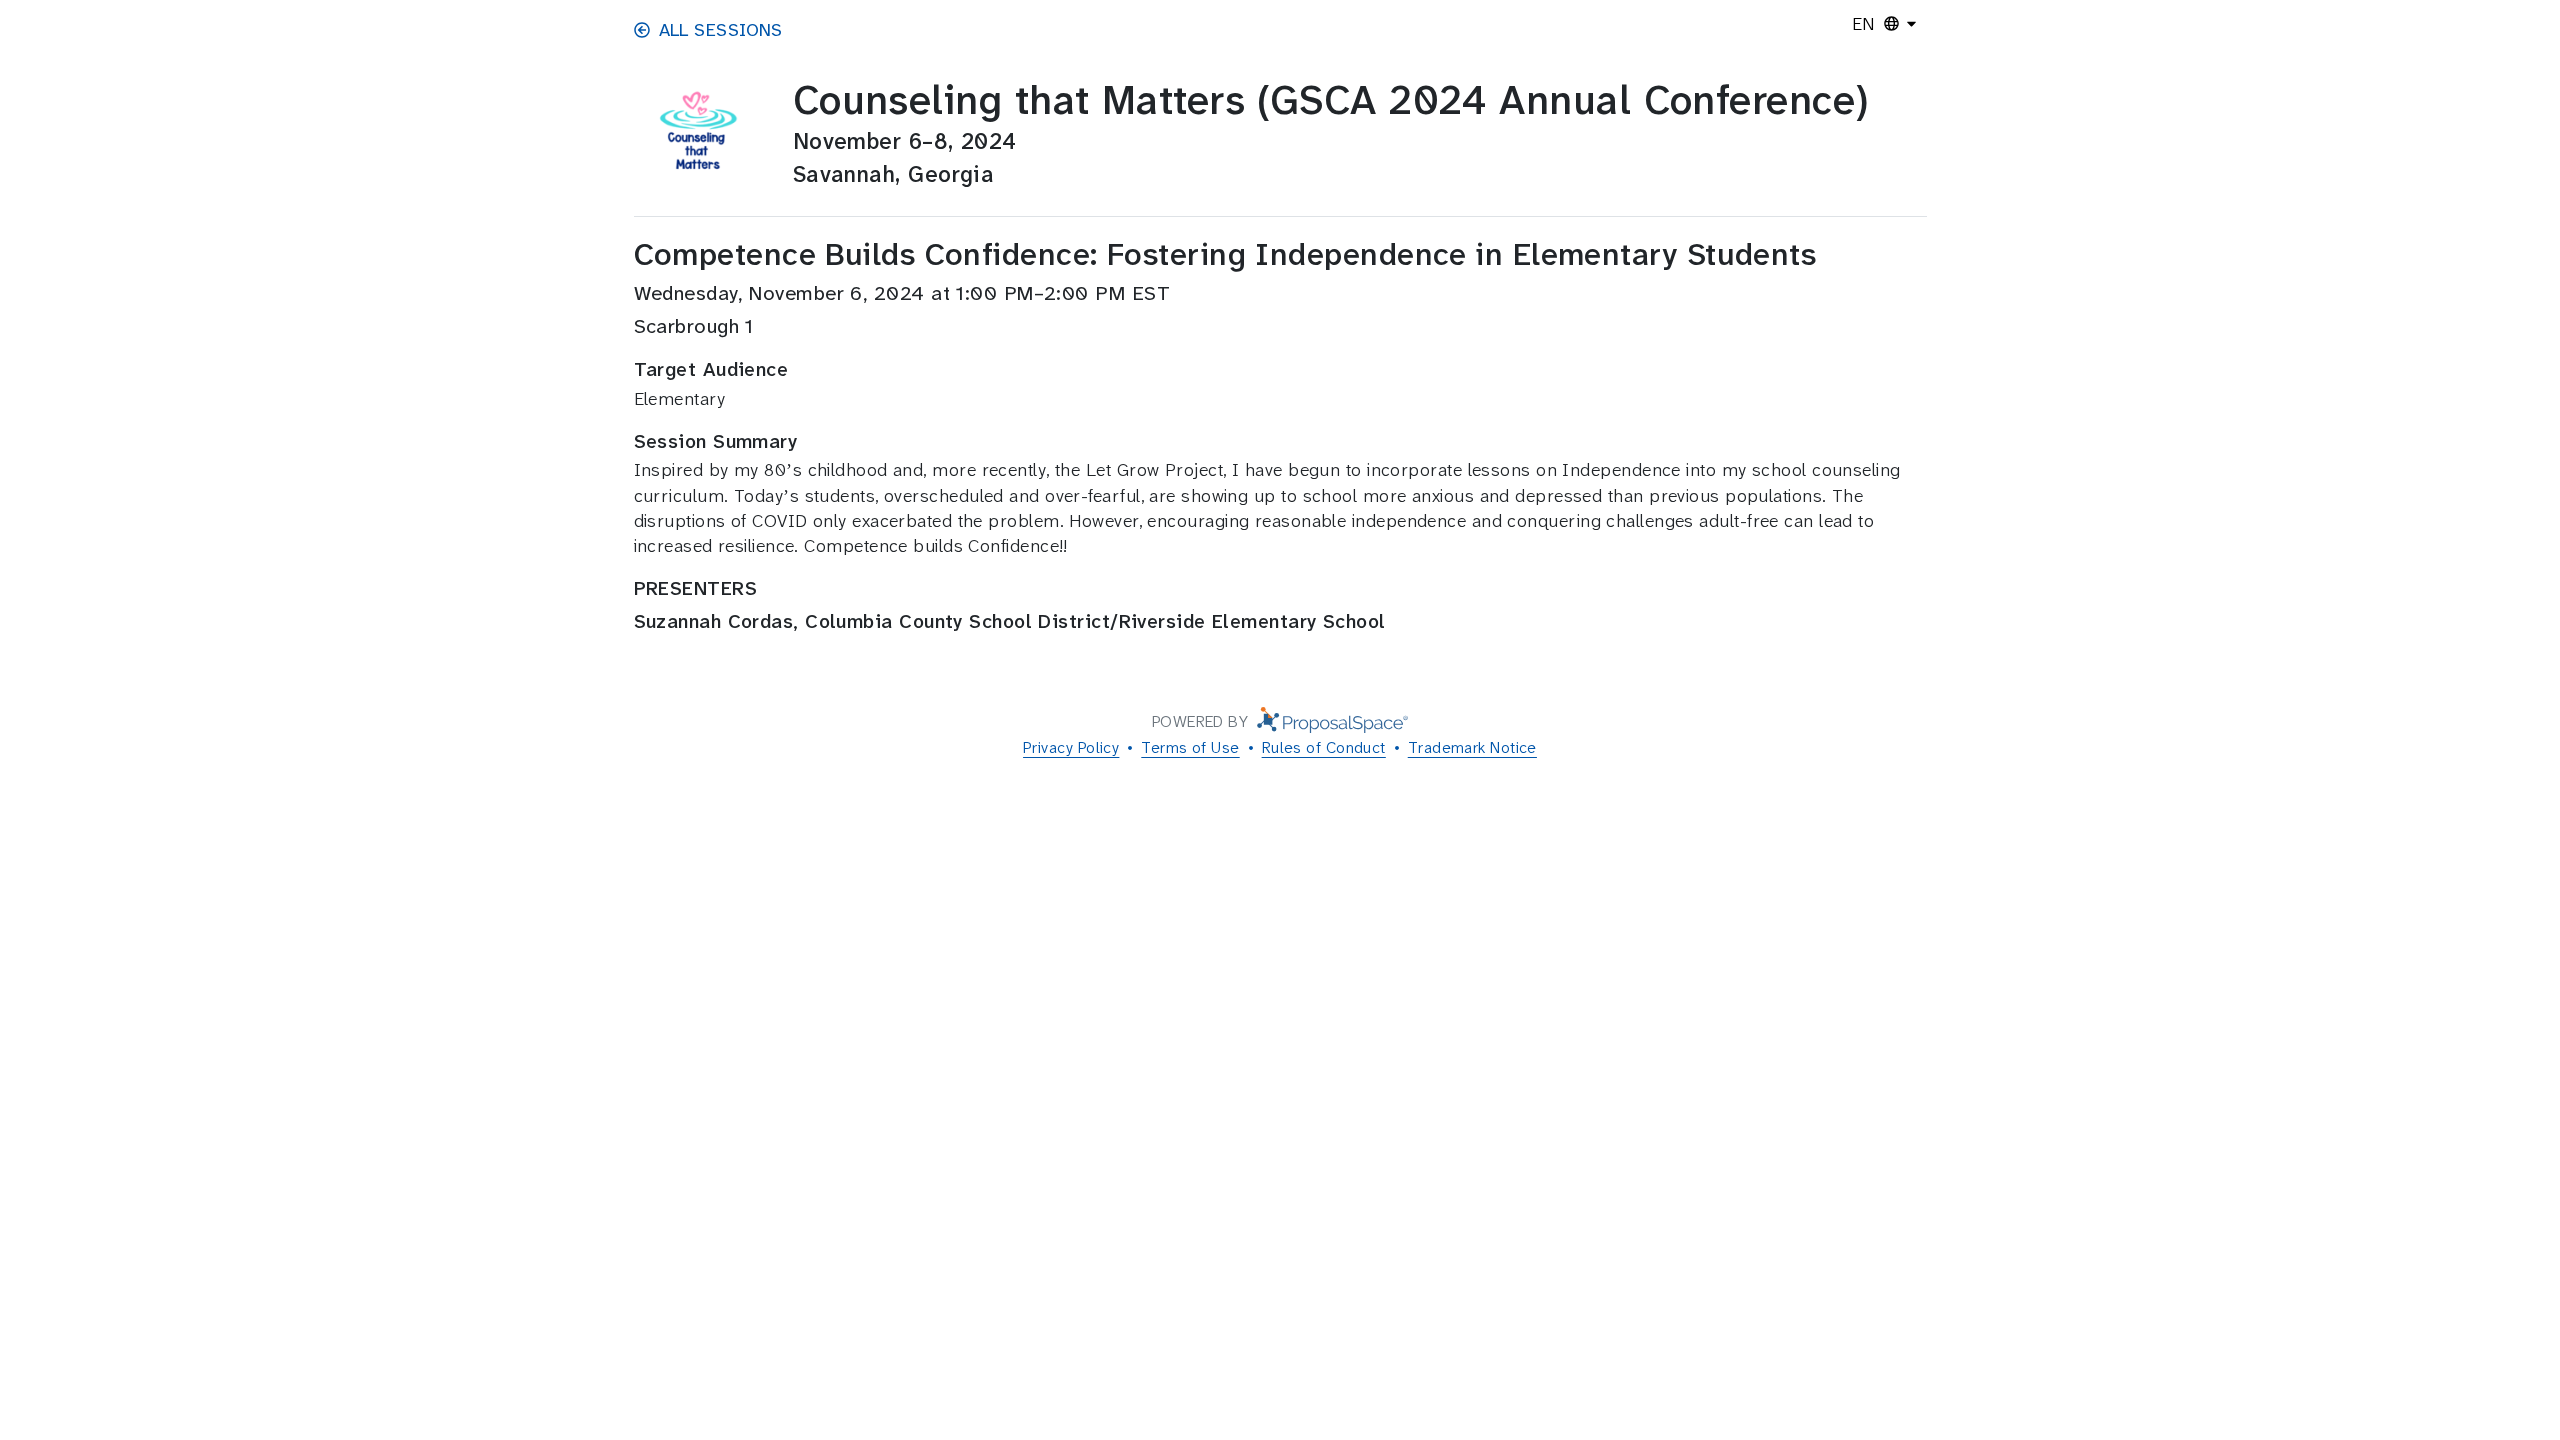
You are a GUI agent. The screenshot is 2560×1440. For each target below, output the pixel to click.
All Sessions (721, 30)
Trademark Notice (1472, 747)
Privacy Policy (1071, 747)
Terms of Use (1190, 747)
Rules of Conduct (1324, 747)
